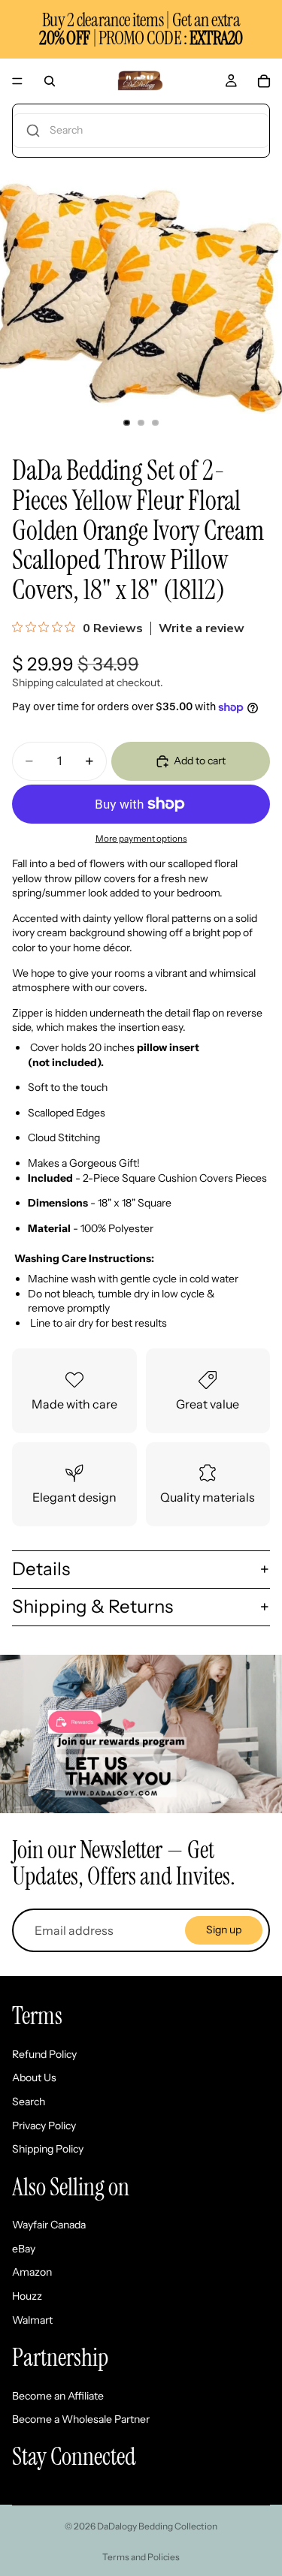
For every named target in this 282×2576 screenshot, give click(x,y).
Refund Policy (44, 2054)
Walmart (32, 2320)
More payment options (141, 839)
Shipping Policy (48, 2149)
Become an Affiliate (58, 2396)
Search (29, 2101)
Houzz (27, 2296)
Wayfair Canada (49, 2225)
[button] (141, 131)
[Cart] (264, 81)
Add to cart (200, 761)
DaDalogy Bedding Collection (157, 2526)
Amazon (32, 2272)
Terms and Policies (141, 2557)
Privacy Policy (44, 2126)
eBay (24, 2249)
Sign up (224, 1930)
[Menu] (17, 81)
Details (41, 1569)
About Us (34, 2077)
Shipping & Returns (92, 1606)
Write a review (202, 628)
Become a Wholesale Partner (81, 2419)
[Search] (50, 81)
